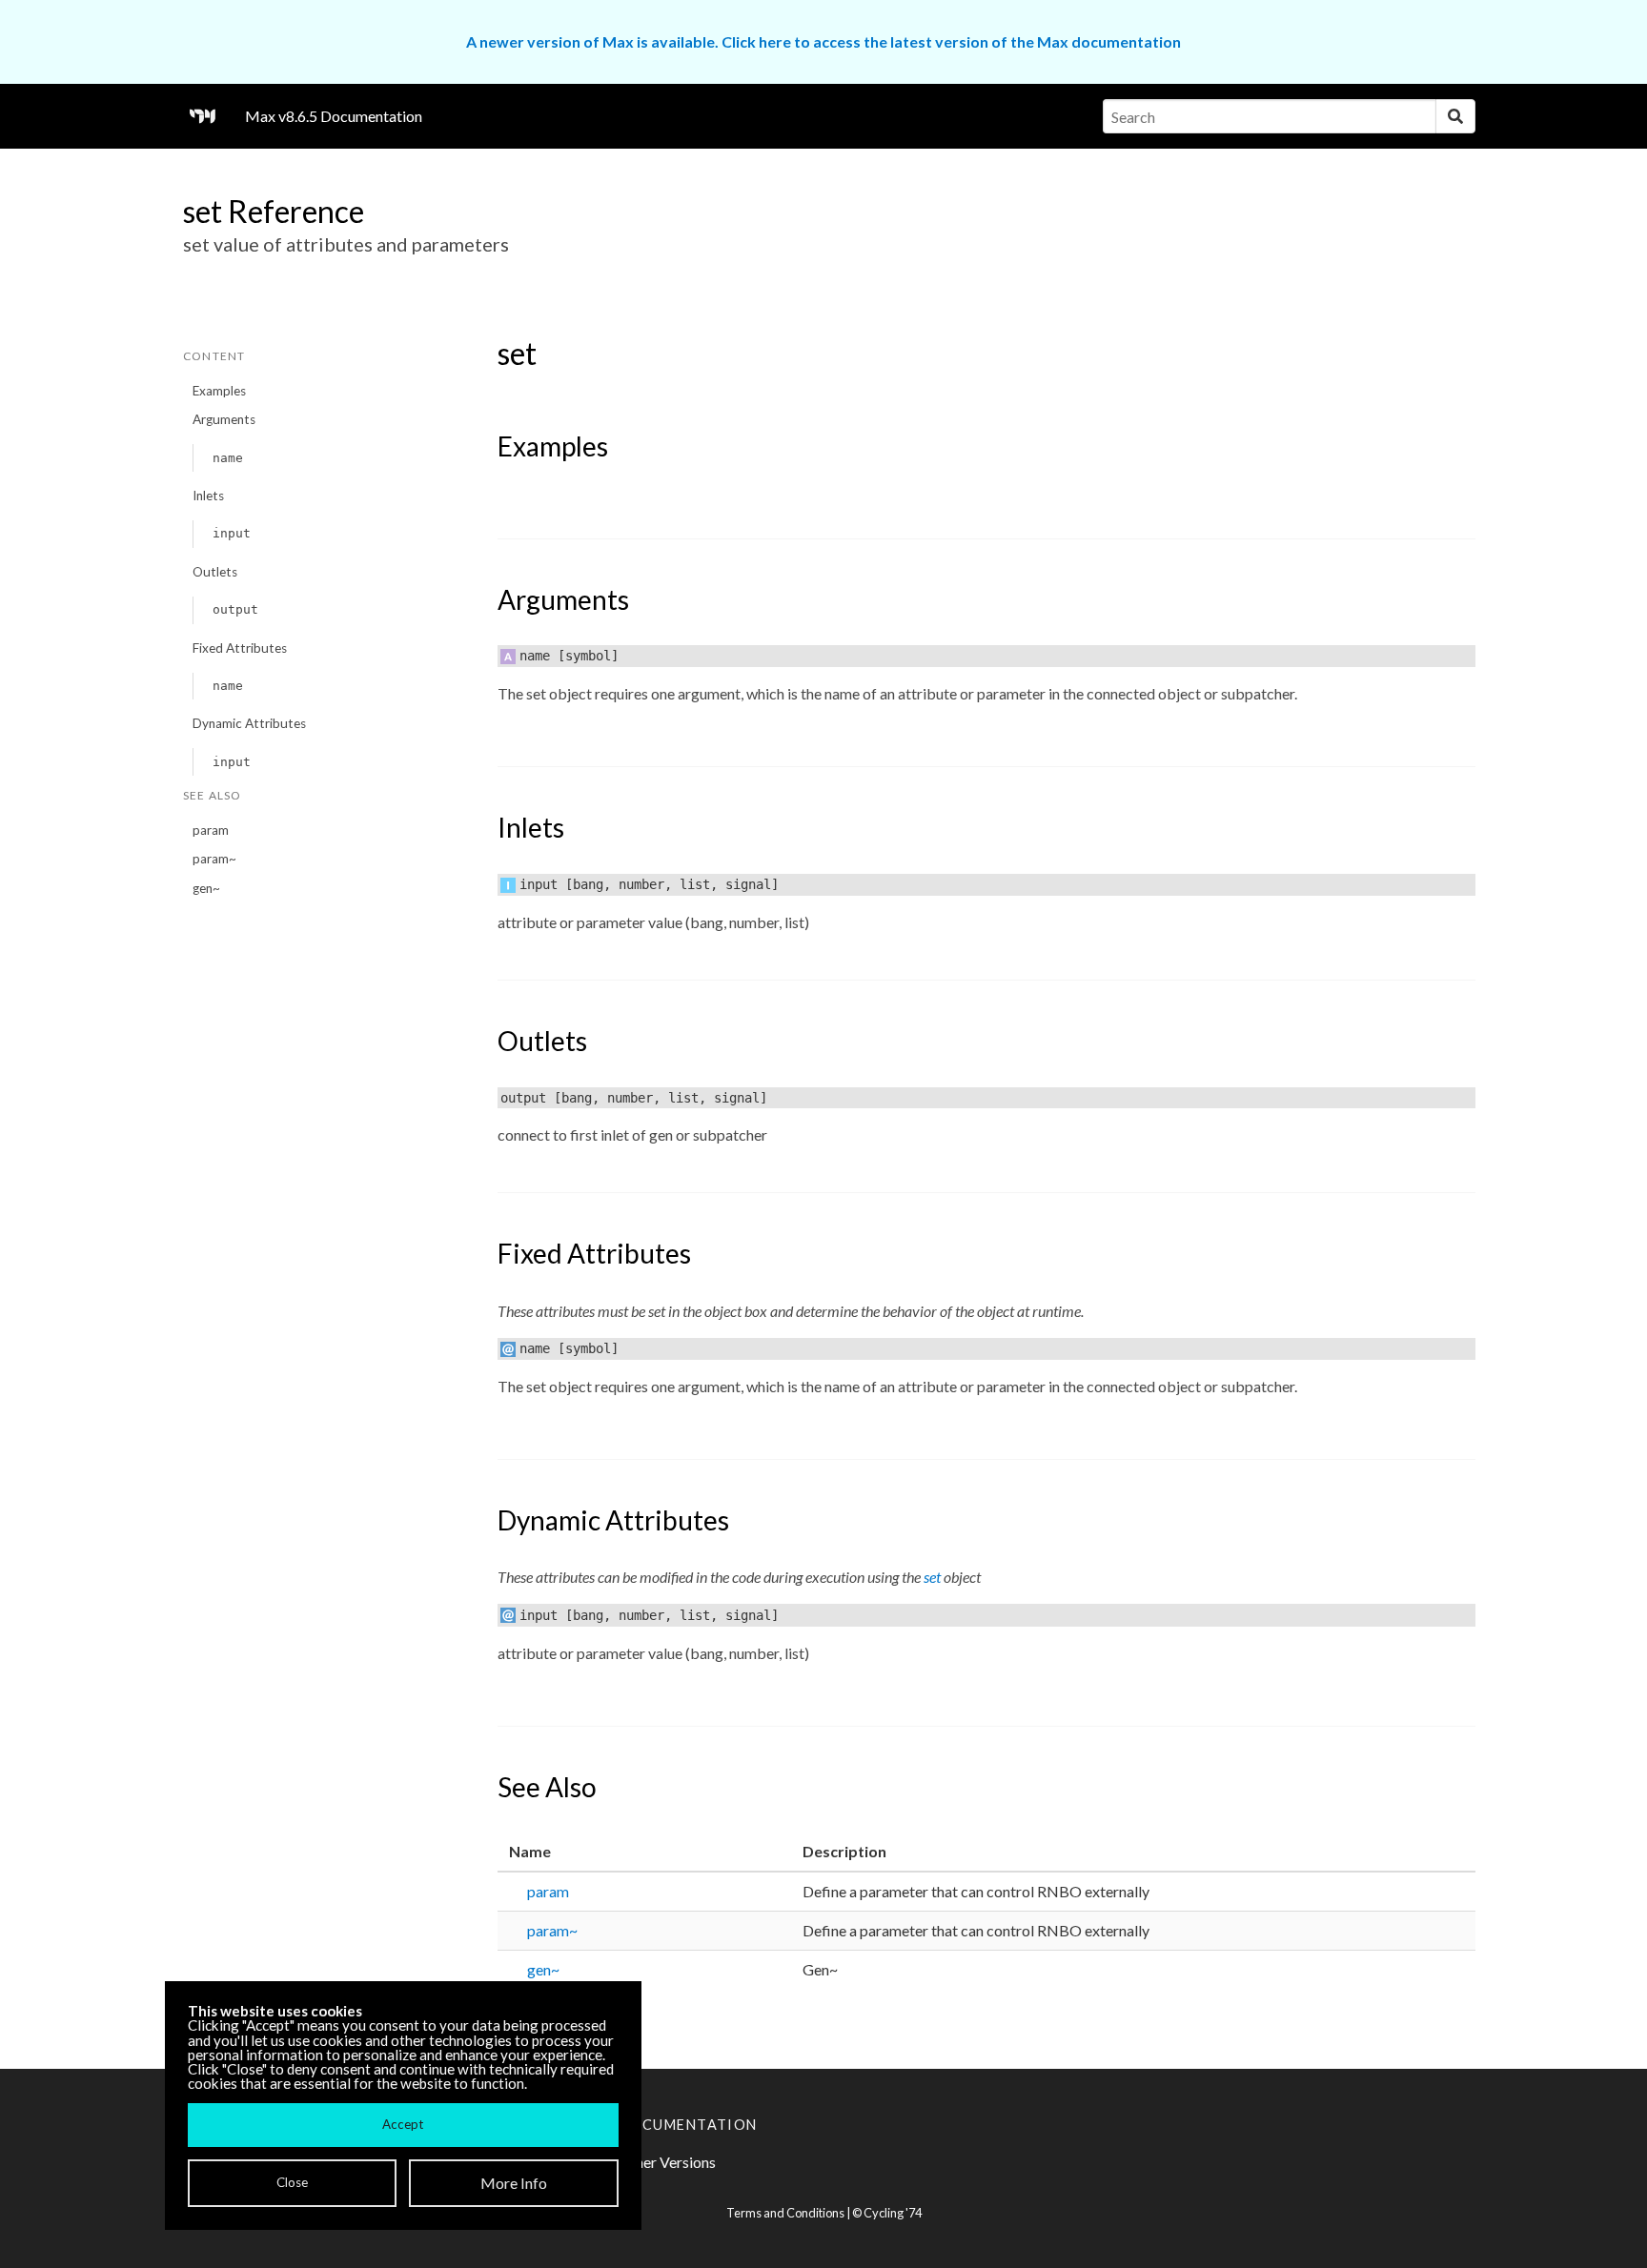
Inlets (208, 496)
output (235, 609)
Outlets (215, 572)
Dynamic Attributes (249, 723)
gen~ (206, 888)
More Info (514, 2183)
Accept (403, 2124)
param (211, 830)
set (932, 1577)
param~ (214, 859)
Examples (219, 391)
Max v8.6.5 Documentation (334, 116)
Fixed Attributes (240, 648)
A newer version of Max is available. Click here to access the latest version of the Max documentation (823, 41)
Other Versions (667, 2162)
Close (292, 2182)
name (228, 458)
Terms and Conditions (785, 2213)
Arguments (224, 419)
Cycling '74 (893, 2213)
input (232, 533)
